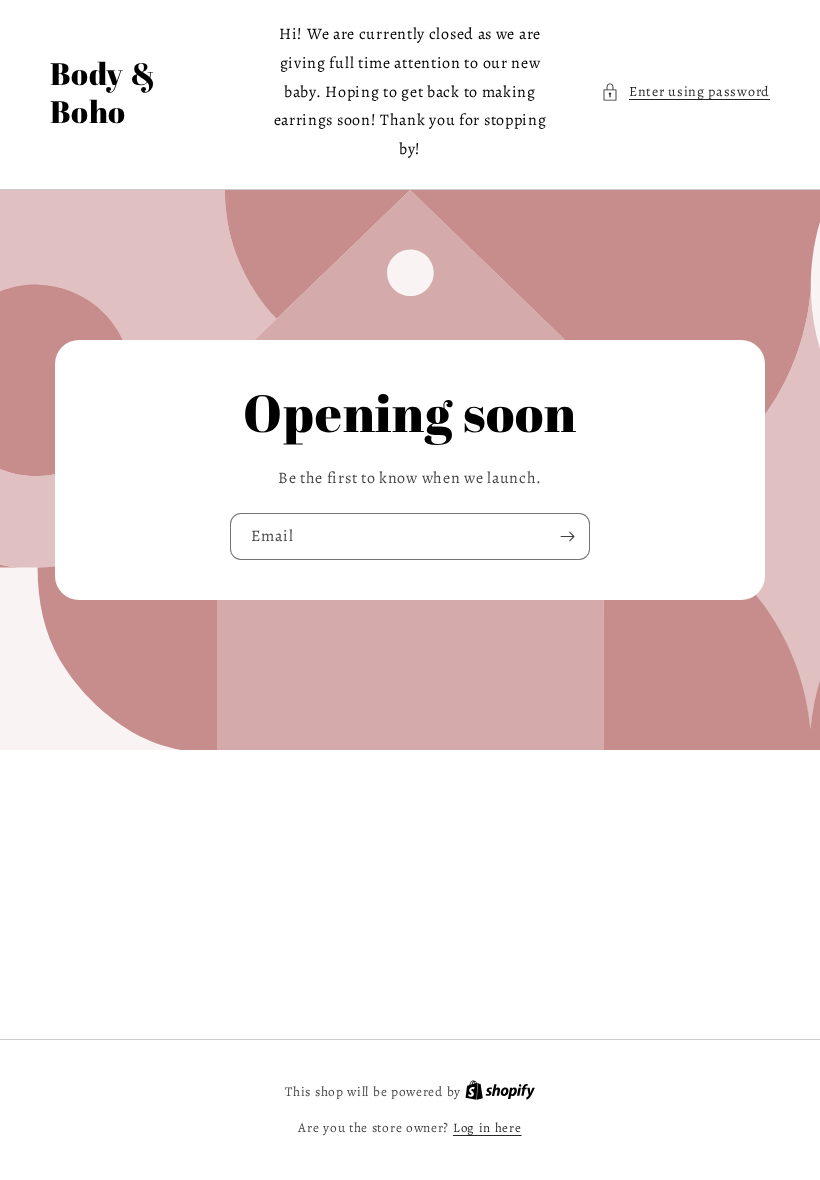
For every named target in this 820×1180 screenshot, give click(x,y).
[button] (685, 91)
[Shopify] (500, 1091)
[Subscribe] (567, 536)
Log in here (487, 1127)
